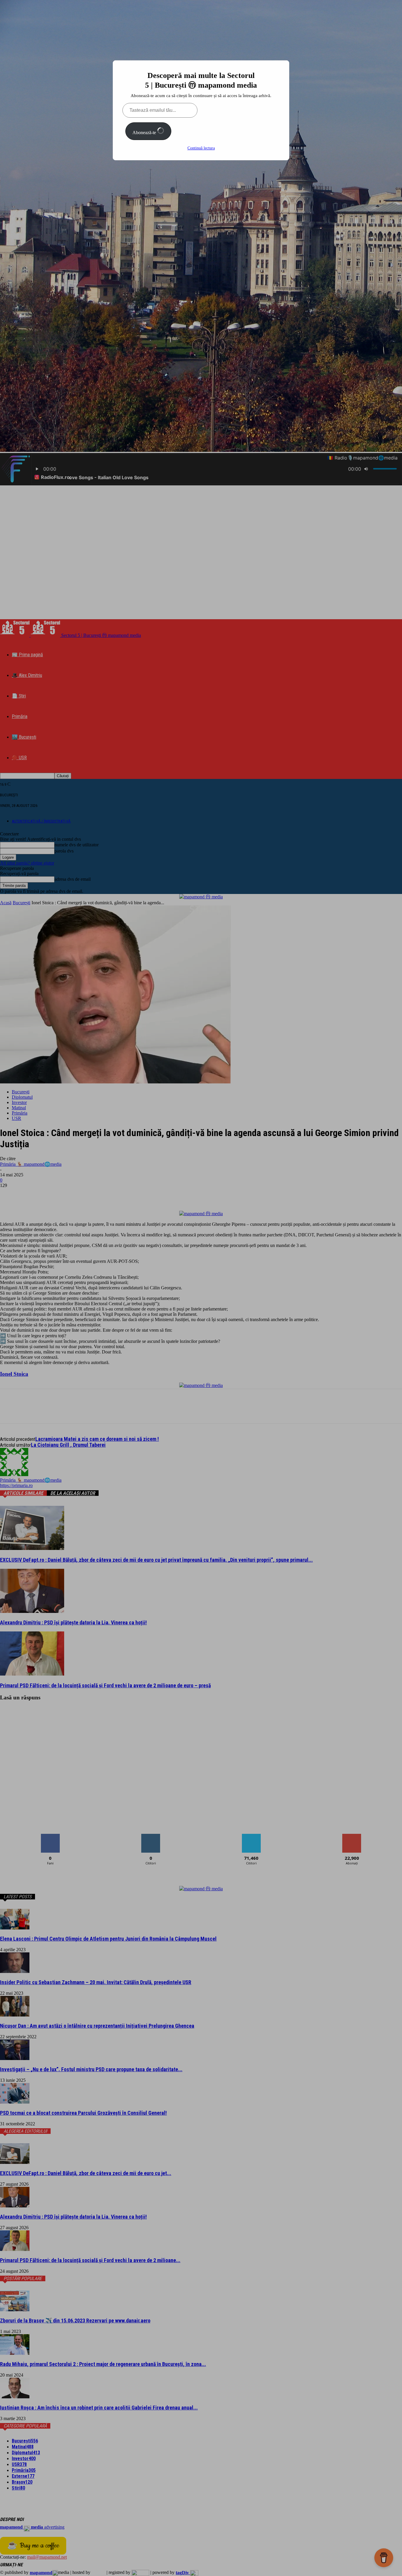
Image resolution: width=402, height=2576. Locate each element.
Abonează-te (145, 133)
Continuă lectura (201, 148)
